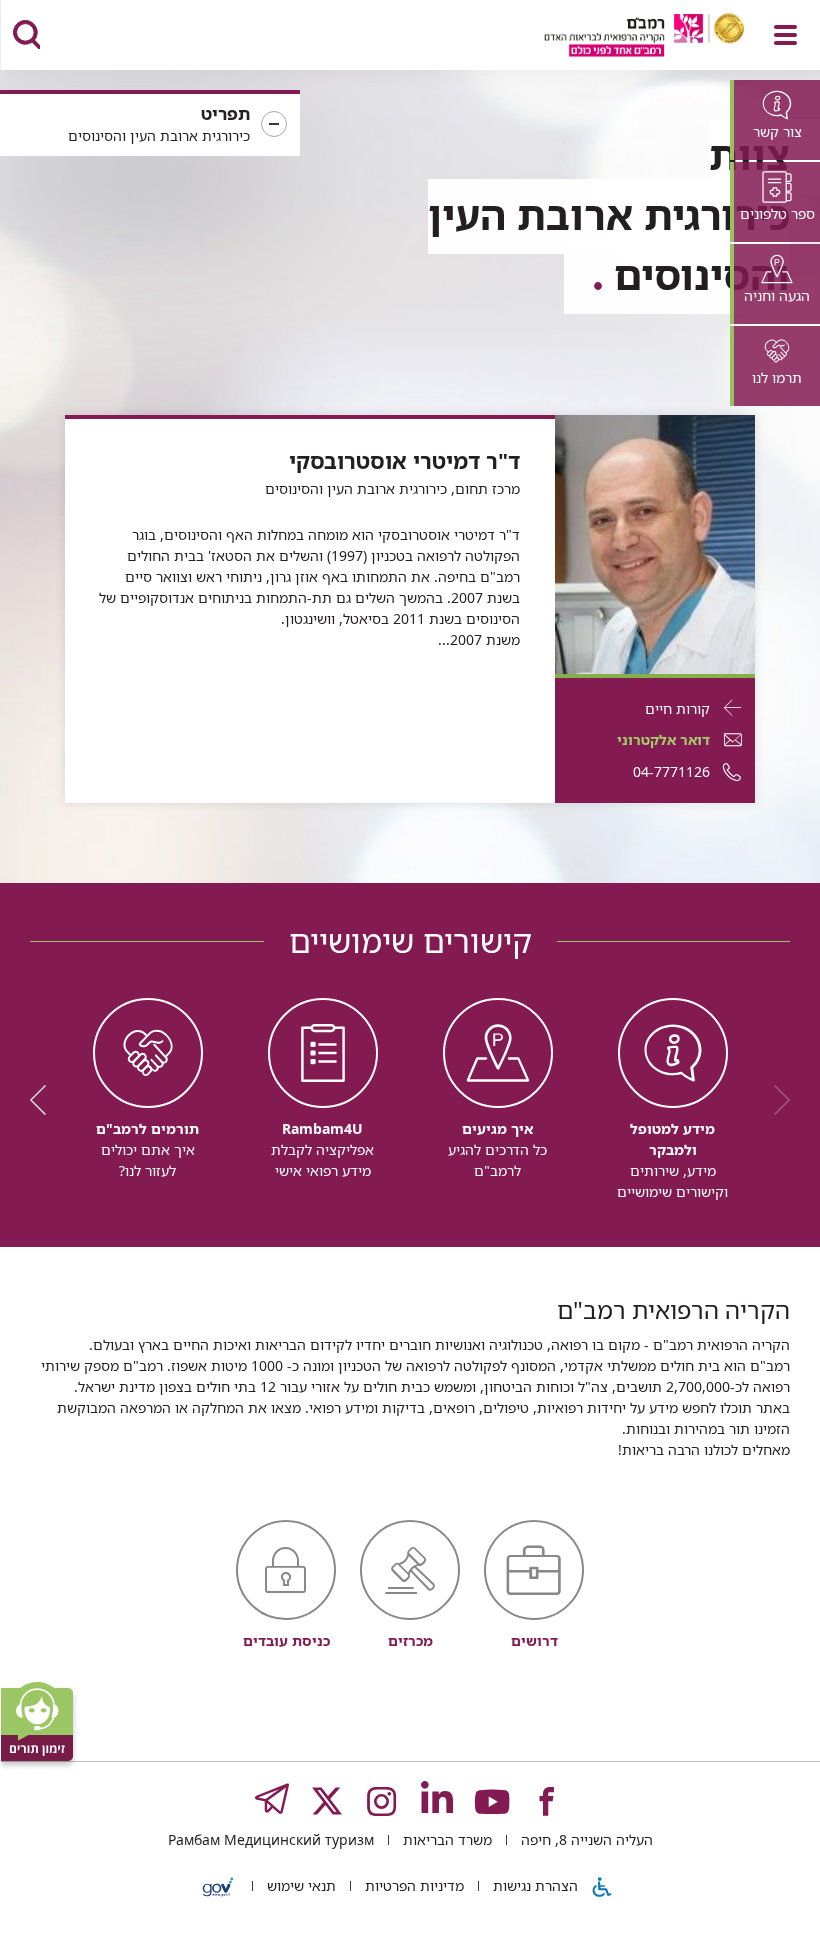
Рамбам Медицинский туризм (271, 1839)
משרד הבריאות (445, 1839)
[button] (150, 125)
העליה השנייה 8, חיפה (585, 1839)
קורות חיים (677, 708)
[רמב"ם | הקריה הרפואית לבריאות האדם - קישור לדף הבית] (619, 37)
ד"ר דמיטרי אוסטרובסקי (404, 461)
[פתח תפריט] (785, 35)
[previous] (775, 1100)
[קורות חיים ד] (655, 542)
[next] (45, 1100)
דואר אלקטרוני (663, 739)
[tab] (775, 120)
